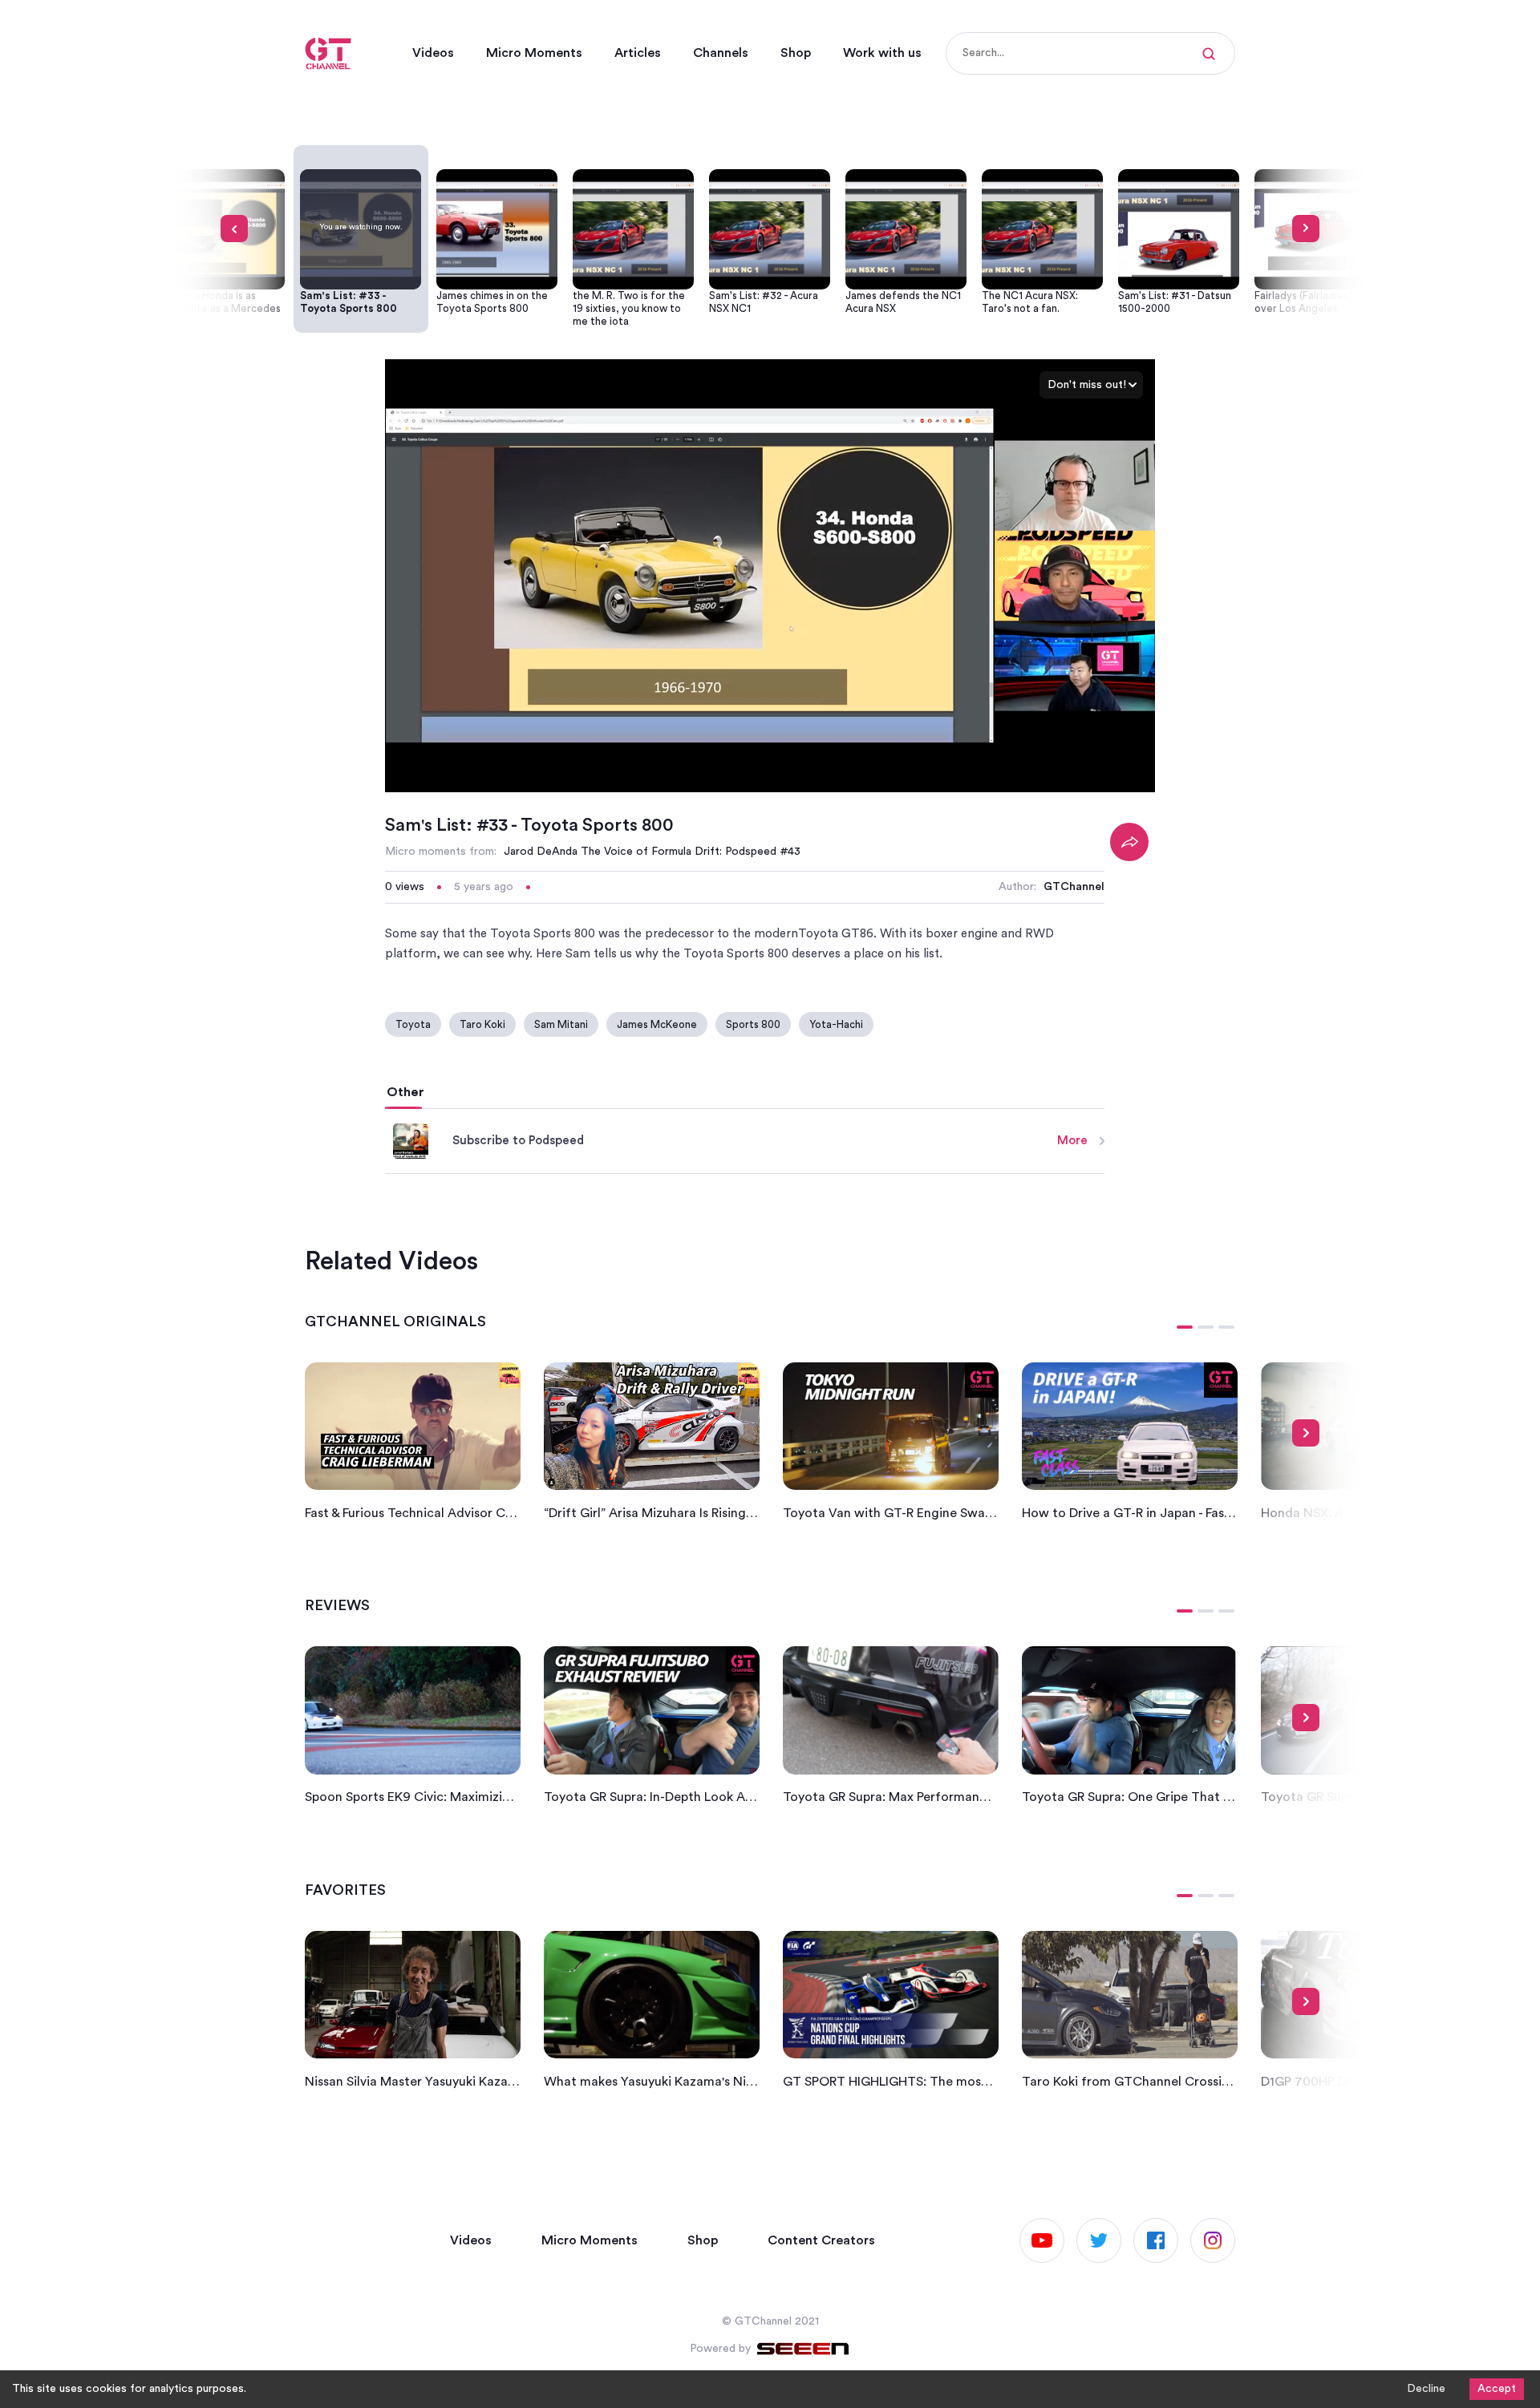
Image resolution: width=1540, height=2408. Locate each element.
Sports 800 (753, 1024)
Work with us (882, 53)
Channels (721, 53)
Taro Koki (482, 1024)
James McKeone (657, 1024)
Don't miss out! (1087, 385)
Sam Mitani (561, 1024)
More (1072, 1141)
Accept (1497, 2389)
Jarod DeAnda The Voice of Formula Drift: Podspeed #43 (652, 852)
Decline (1426, 2389)
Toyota (413, 1024)
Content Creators (821, 2240)
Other (405, 1092)
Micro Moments (534, 53)
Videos (433, 53)
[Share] (1129, 842)
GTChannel (1074, 887)
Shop (796, 53)
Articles (638, 53)
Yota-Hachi (836, 1024)
